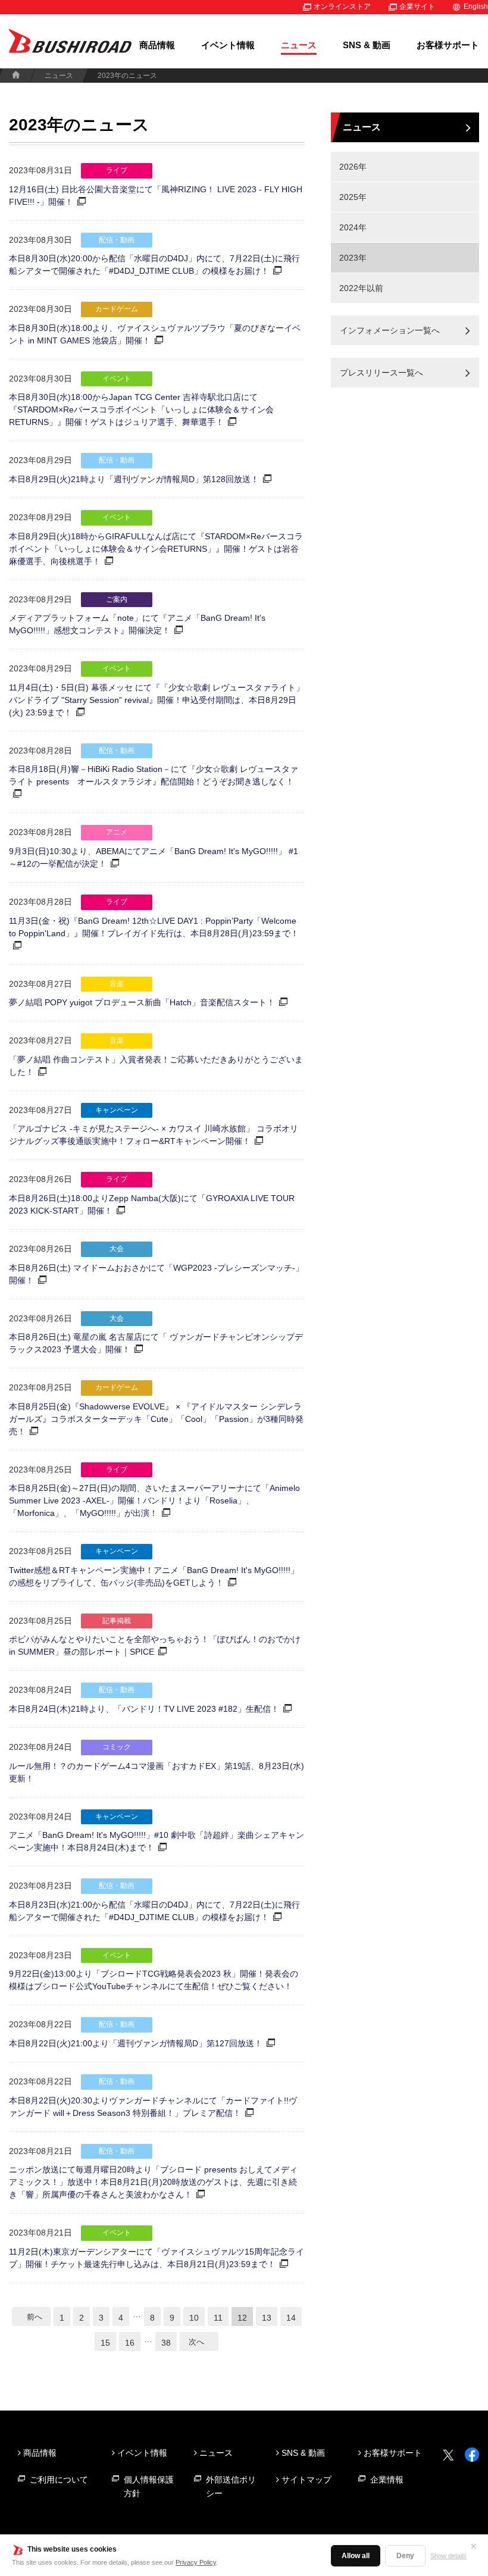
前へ (35, 2317)
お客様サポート (448, 45)
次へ (196, 2342)
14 (291, 2318)
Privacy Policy (196, 2562)
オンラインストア (342, 7)
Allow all (356, 2556)
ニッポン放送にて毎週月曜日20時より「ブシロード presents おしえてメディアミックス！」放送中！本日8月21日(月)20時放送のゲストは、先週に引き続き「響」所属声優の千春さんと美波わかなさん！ (153, 2182)
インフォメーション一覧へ (390, 330)
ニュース (299, 45)
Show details (448, 2556)
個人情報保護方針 (149, 2486)
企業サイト (417, 7)
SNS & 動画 (367, 45)
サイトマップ (306, 2480)
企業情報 (387, 2480)
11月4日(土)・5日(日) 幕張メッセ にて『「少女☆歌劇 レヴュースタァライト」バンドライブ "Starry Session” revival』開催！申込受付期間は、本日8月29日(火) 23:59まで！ (157, 700)
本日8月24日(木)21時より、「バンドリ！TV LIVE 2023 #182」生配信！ (144, 1709)
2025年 (353, 197)
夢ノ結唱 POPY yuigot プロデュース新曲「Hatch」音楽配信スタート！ (142, 1002)
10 (194, 2318)
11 (218, 2318)
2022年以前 (361, 288)
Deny (405, 2556)
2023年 (353, 258)
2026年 (353, 167)
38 (166, 2343)
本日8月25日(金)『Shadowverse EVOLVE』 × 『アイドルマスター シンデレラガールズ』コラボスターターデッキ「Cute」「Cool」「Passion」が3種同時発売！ (156, 1419)
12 (242, 2318)
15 (105, 2343)
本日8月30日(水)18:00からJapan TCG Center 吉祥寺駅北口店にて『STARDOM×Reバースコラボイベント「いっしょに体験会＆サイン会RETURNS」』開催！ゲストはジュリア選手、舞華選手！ (141, 409)
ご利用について (59, 2480)
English (476, 7)
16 (130, 2343)
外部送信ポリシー (231, 2486)
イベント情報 (228, 45)
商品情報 (157, 45)
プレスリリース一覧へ (381, 373)
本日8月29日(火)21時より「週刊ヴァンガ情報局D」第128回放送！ (134, 479)
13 (267, 2318)
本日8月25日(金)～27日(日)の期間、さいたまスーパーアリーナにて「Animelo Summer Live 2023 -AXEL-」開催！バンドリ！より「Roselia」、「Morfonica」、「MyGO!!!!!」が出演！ (154, 1500)
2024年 (353, 227)
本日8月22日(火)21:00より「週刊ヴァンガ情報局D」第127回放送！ (136, 2043)
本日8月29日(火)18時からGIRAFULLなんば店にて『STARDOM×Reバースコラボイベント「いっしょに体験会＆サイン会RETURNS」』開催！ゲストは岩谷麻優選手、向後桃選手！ (156, 549)
